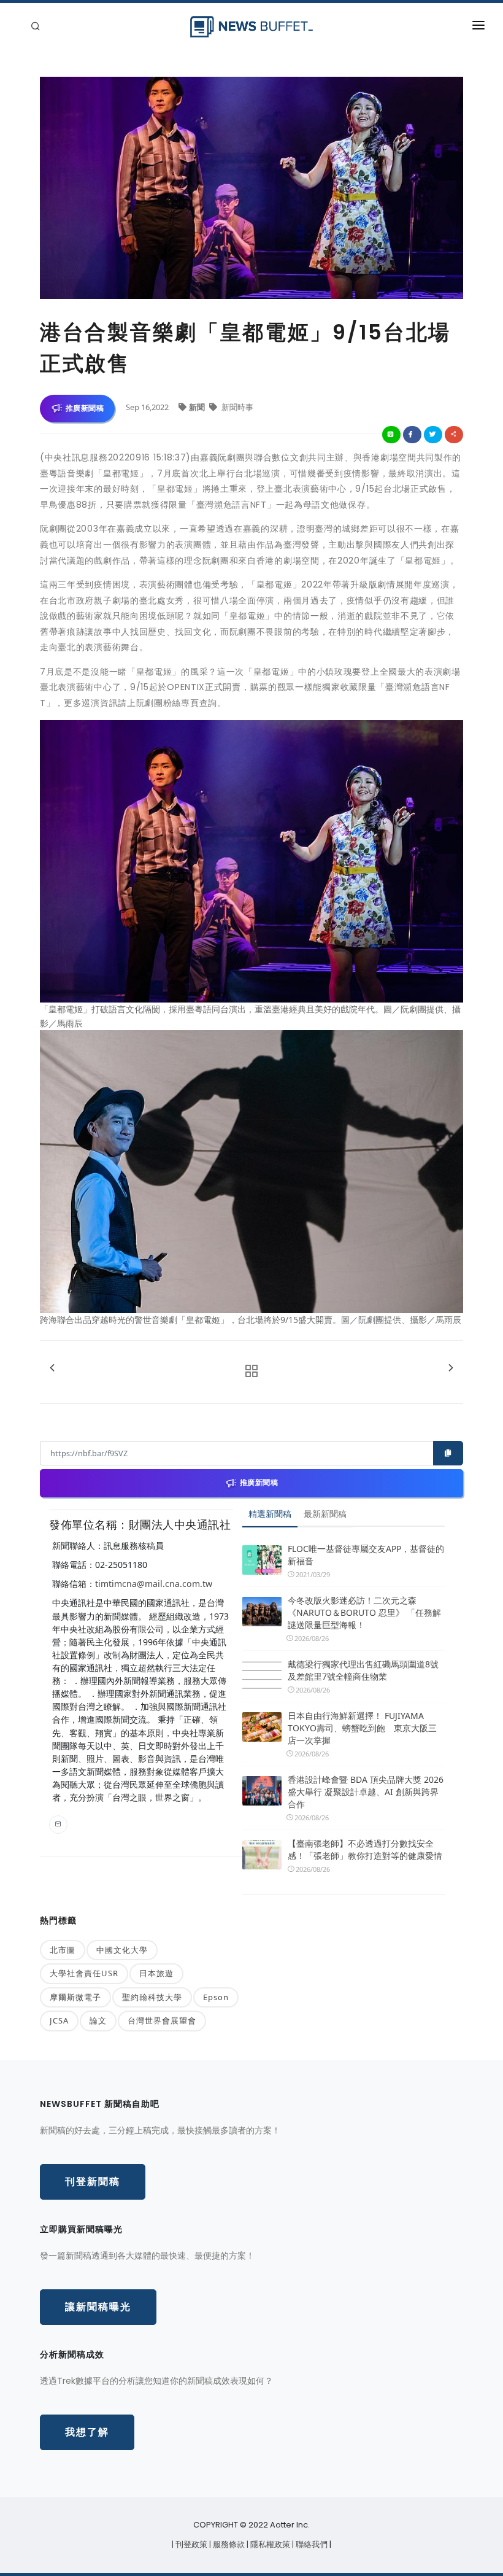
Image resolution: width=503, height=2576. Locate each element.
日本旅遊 (156, 1973)
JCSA (59, 2020)
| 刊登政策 (190, 2544)
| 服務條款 (228, 2544)
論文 (98, 2020)
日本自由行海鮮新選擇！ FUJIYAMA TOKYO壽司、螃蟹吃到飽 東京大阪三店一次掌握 (362, 1728)
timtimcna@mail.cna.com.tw (154, 1584)
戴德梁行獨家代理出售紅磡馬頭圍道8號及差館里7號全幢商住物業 (363, 1670)
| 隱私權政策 (269, 2544)
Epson (216, 1997)
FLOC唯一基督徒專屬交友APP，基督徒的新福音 (366, 1555)
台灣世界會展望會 (162, 2020)
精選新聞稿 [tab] (270, 1514)
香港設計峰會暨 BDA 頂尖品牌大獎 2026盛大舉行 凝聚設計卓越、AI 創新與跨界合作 (366, 1792)
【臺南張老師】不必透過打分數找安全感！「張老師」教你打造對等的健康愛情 (365, 1849)
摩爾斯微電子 (75, 1997)
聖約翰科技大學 (152, 1997)
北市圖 (63, 1950)
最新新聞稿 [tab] (325, 1514)
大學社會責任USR (84, 1973)
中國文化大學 (122, 1950)
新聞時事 (236, 407)
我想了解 (87, 2432)
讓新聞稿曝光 (98, 2307)
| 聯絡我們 (311, 2544)
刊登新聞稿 (93, 2182)
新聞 (198, 407)
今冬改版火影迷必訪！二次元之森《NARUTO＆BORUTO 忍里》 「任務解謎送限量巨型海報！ (364, 1612)
